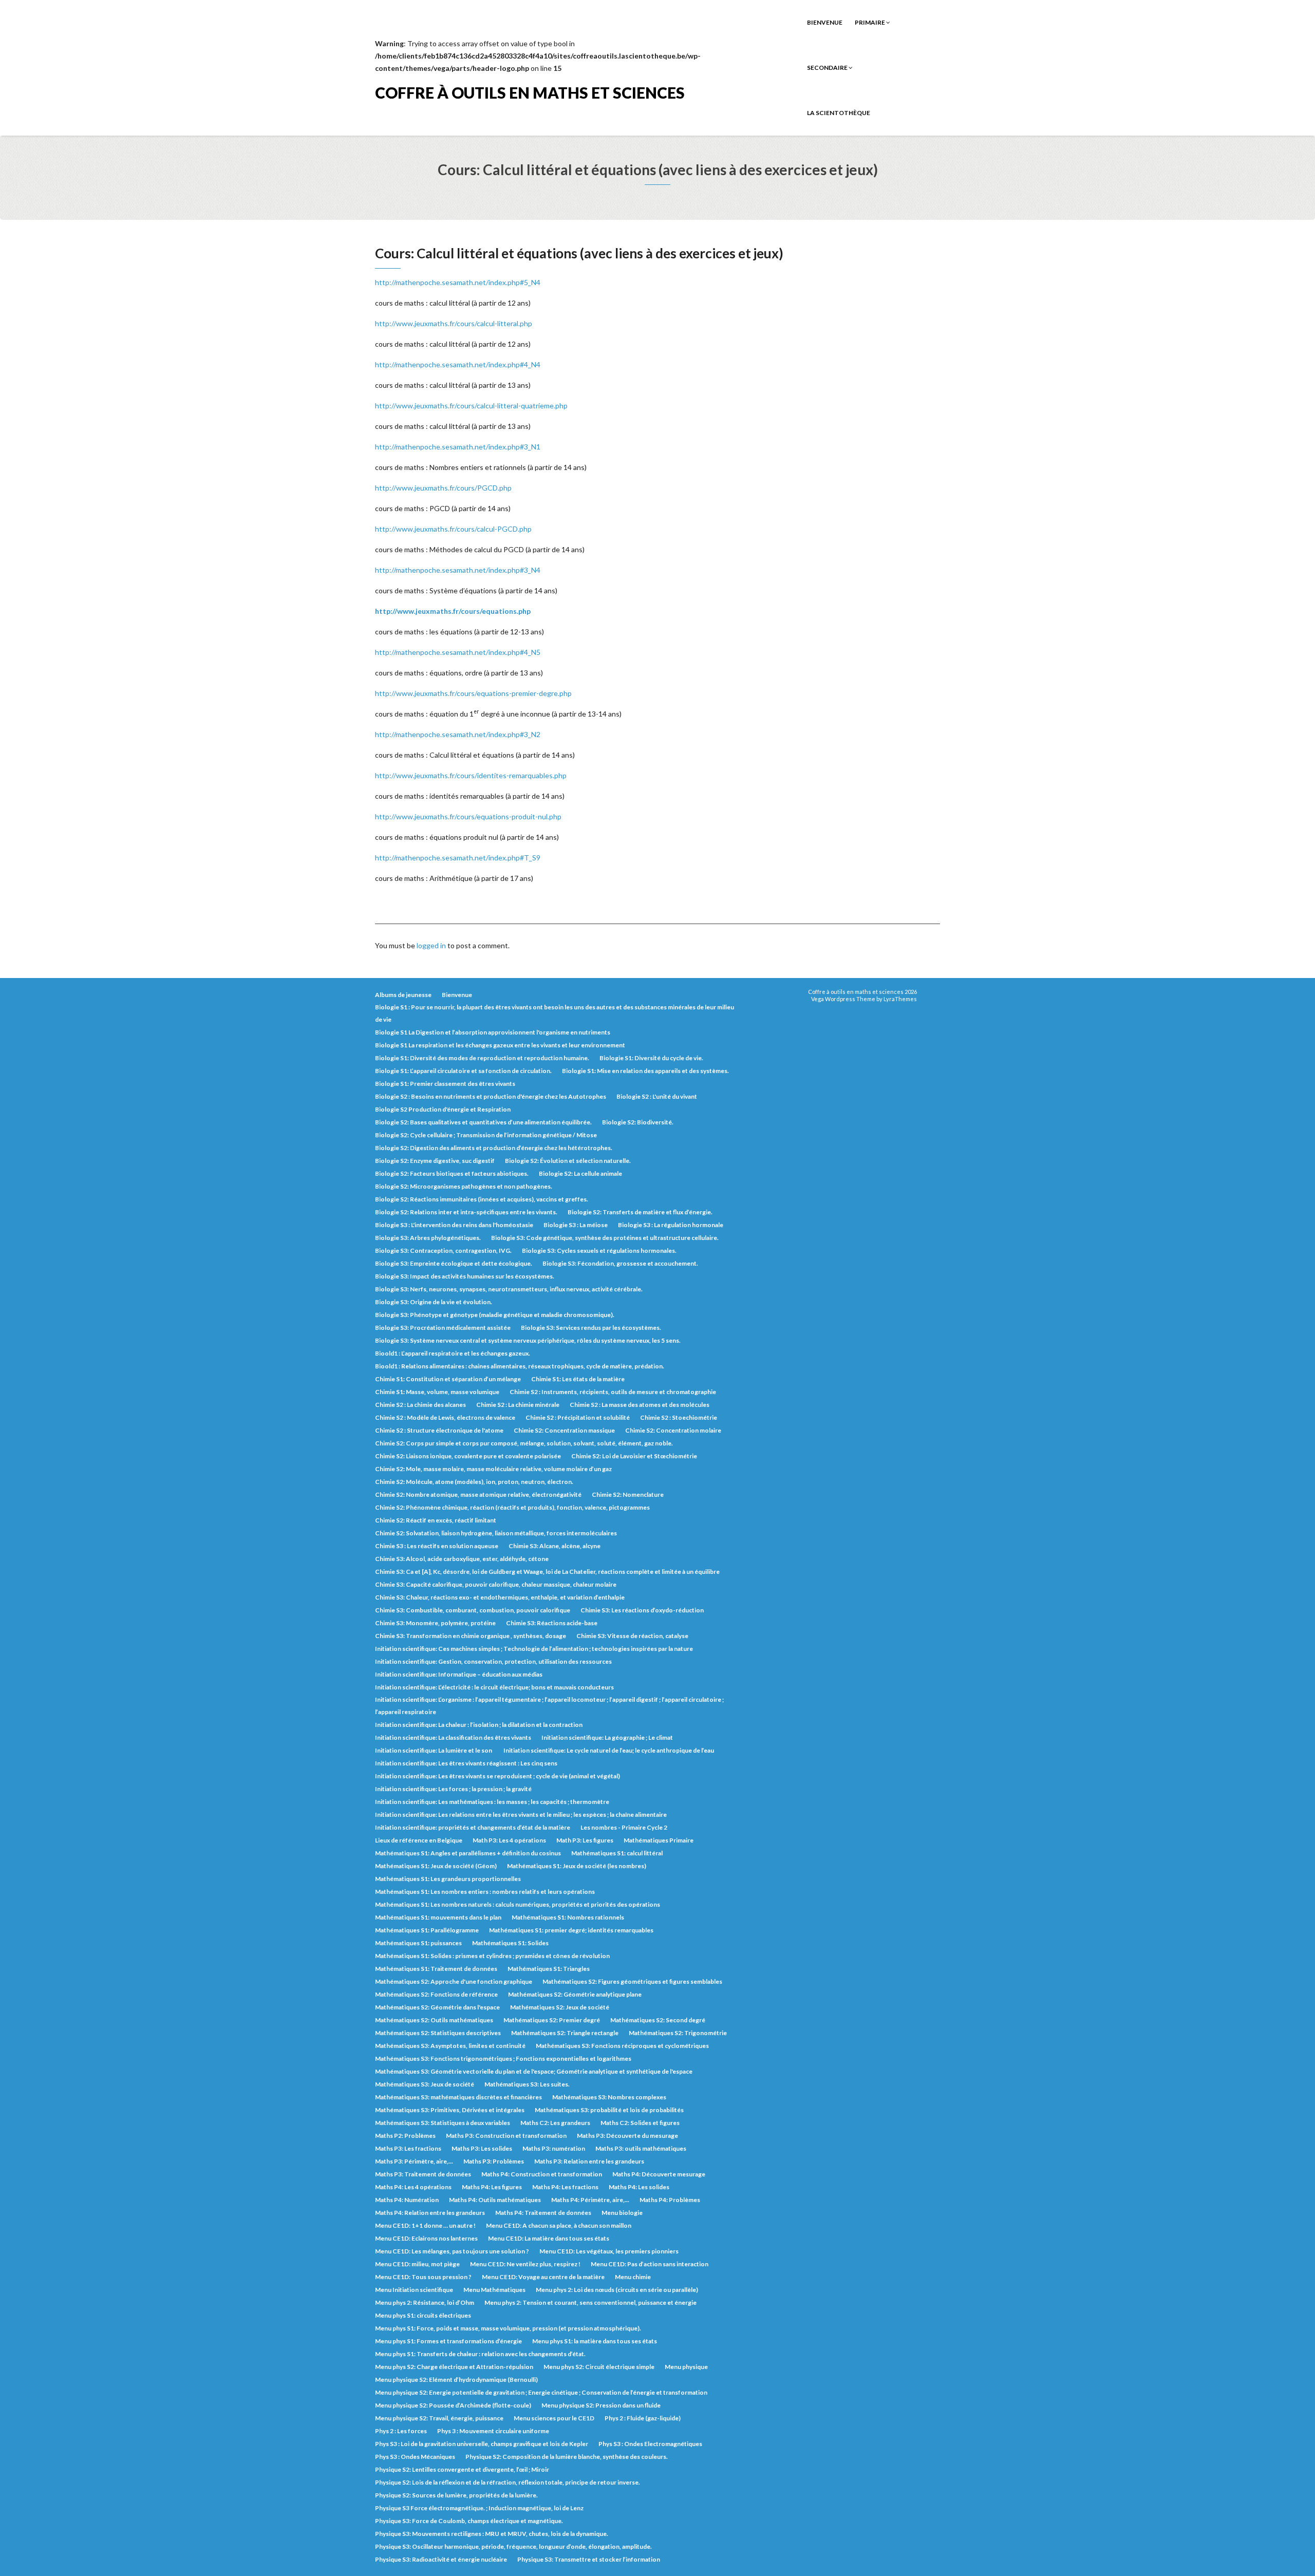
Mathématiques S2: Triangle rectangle (565, 2033)
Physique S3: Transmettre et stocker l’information (589, 2559)
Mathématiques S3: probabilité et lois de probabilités (609, 2110)
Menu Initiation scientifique (414, 2290)
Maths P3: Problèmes (494, 2161)
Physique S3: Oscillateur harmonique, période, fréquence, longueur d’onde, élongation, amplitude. (513, 2546)
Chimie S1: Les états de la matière (578, 1379)
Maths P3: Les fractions (408, 2148)
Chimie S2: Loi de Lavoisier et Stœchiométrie (634, 1456)
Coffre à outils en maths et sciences (530, 92)
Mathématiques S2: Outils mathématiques (434, 2020)
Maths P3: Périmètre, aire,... (414, 2161)
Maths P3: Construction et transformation (506, 2136)
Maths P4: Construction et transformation (542, 2174)
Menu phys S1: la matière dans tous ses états (595, 2341)
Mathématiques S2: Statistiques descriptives (438, 2033)
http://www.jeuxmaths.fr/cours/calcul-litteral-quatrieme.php (471, 406)
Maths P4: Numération (407, 2200)
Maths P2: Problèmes (405, 2136)
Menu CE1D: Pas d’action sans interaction (650, 2264)
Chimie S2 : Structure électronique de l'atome (439, 1430)
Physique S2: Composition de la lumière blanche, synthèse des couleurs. (567, 2457)
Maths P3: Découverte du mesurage (627, 2136)
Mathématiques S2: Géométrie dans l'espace (437, 2007)
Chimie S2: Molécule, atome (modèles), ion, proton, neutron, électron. (474, 1482)
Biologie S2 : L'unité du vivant (657, 1096)
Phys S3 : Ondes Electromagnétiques (650, 2444)
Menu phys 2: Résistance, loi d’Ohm (425, 2302)
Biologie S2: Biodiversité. (638, 1122)
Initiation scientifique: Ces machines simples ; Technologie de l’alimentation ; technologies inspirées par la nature (534, 1649)
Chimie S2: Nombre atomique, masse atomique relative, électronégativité (478, 1494)
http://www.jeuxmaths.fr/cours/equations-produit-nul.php (468, 816)
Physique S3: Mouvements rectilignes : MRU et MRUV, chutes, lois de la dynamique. (492, 2534)
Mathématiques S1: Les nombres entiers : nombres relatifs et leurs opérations (485, 1892)
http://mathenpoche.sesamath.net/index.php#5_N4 (458, 282)
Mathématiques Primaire (659, 1840)
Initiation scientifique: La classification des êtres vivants (453, 1737)
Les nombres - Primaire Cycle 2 (624, 1827)
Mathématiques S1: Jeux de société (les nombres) (577, 1866)
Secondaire (828, 68)
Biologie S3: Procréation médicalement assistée (443, 1328)
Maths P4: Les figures (492, 2187)
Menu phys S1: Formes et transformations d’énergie (448, 2341)
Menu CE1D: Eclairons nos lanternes (426, 2238)
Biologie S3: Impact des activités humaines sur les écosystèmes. (465, 1276)
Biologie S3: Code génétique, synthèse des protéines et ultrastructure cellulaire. (605, 1238)
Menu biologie (622, 2213)
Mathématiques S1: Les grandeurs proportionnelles (448, 1879)
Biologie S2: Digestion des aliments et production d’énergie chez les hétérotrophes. (494, 1148)
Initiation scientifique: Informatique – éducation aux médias (459, 1674)
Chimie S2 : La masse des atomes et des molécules (640, 1405)
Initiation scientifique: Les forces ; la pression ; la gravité (453, 1789)
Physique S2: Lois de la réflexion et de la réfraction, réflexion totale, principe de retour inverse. (508, 2482)
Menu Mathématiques (494, 2290)
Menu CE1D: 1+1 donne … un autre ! (425, 2225)
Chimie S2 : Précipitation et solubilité (578, 1417)
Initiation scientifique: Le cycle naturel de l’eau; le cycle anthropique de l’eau (609, 1750)
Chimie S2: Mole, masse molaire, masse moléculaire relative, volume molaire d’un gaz (493, 1469)
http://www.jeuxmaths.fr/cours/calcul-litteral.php (454, 323)
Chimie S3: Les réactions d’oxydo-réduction (642, 1610)
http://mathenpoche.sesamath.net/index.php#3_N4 (458, 570)
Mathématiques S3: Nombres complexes (609, 2097)
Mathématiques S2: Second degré (658, 2020)
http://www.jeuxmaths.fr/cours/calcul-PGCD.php (453, 529)
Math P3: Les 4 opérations (509, 1840)
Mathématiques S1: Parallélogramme (427, 1930)
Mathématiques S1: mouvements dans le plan (438, 1917)
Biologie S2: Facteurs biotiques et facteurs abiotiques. (452, 1173)
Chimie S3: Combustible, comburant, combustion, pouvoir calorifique (473, 1610)
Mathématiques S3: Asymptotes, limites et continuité (450, 2046)
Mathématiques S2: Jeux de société (560, 2007)
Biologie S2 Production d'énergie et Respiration (443, 1109)
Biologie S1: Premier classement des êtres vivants (445, 1084)
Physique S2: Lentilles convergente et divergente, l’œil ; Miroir (462, 2469)
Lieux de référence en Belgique (419, 1840)
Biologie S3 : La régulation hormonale (671, 1225)
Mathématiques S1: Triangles (549, 1969)
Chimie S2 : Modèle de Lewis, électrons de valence (445, 1417)
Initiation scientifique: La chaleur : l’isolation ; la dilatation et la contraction (479, 1725)
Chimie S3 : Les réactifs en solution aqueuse (437, 1546)
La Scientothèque (839, 113)
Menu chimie (633, 2277)
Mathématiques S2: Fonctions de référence (436, 1994)
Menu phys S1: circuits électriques (423, 2315)
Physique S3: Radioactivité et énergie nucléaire (441, 2559)
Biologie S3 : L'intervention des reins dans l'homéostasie (454, 1225)
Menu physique (686, 2367)
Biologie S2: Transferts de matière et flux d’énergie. (640, 1212)
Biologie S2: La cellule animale (580, 1173)
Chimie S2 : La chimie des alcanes (420, 1405)
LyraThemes (900, 999)
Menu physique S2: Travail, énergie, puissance (439, 2418)
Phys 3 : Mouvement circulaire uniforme (493, 2431)
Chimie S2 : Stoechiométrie (679, 1417)
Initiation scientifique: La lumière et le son (434, 1750)
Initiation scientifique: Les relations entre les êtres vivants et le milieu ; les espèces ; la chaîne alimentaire (521, 1815)
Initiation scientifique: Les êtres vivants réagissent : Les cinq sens (466, 1763)
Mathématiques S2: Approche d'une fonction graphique (454, 1981)
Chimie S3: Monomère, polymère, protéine (435, 1623)
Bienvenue (825, 22)
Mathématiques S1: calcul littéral (617, 1853)
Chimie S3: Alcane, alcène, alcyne (555, 1546)
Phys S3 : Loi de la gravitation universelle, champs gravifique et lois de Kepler (482, 2444)
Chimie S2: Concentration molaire (673, 1430)
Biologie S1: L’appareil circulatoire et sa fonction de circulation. (463, 1071)
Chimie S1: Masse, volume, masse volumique (437, 1392)
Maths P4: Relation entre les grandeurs (430, 2213)
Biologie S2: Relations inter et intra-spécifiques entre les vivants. (466, 1212)
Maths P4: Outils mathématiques (495, 2200)
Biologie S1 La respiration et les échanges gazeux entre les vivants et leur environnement (500, 1045)
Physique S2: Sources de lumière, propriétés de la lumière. (456, 2495)
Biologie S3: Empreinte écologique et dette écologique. (454, 1263)
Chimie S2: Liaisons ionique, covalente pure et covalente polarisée (468, 1456)
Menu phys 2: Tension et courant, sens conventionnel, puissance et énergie (590, 2302)
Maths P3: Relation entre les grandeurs (589, 2161)
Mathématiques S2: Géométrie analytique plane (575, 1994)
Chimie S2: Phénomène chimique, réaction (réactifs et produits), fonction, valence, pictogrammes (512, 1507)
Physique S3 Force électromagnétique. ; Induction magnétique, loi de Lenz (479, 2508)
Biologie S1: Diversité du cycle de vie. (651, 1058)
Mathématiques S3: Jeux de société (425, 2084)
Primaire (870, 22)
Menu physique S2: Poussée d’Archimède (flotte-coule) (453, 2405)
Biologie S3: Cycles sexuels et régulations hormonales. (599, 1251)
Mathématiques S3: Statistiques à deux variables (443, 2123)
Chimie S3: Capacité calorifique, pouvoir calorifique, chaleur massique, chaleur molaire (496, 1584)
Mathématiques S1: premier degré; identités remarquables (571, 1930)
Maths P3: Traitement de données (423, 2174)
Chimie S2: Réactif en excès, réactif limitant (436, 1520)
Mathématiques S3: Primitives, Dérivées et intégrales (450, 2110)
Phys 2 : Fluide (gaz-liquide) (643, 2418)
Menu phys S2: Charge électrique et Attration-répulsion (454, 2367)
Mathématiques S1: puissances (418, 1943)
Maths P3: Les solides (482, 2148)
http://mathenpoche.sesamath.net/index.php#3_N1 (458, 447)
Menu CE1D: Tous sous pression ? (423, 2277)
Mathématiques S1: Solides (510, 1943)
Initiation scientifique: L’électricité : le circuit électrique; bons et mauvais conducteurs (494, 1687)
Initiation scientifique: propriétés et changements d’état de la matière (473, 1827)
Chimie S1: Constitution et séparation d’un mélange (448, 1379)
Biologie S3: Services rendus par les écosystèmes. (591, 1328)
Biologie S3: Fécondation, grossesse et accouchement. (620, 1263)
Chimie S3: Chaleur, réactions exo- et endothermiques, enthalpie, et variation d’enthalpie (500, 1597)
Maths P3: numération (554, 2148)
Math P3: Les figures (585, 1840)
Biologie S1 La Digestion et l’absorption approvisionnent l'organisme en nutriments (493, 1032)
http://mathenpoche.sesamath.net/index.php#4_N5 (458, 652)
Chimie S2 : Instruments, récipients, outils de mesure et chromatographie (613, 1392)
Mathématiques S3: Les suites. (527, 2084)
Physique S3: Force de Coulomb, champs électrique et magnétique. (469, 2521)
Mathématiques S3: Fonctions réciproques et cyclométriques (622, 2046)
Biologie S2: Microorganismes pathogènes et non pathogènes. (464, 1186)
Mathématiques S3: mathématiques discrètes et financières (458, 2097)
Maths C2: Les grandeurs (555, 2123)
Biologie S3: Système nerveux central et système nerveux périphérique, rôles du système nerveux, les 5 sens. (528, 1340)
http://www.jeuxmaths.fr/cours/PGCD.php (443, 488)
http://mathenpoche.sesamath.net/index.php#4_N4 (458, 364)
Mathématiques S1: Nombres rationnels (568, 1917)
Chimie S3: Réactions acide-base (552, 1623)
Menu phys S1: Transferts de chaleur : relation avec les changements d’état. (480, 2354)
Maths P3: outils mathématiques (641, 2148)
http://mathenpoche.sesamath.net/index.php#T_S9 (458, 858)
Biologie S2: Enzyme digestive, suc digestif (435, 1161)
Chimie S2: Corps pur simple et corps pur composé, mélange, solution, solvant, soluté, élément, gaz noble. (524, 1443)
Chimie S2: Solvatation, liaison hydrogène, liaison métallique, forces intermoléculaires (496, 1533)
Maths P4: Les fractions (565, 2187)
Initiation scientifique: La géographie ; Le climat (607, 1737)
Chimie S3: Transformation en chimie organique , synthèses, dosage (471, 1636)
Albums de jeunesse (403, 995)
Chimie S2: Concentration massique (564, 1430)
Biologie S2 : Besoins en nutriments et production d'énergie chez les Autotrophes (491, 1096)
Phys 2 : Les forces (401, 2431)
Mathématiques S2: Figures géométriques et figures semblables (632, 1981)
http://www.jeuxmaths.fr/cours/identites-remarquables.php (471, 775)
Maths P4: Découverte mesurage (659, 2174)
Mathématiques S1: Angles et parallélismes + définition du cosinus (468, 1853)
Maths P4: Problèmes (670, 2200)
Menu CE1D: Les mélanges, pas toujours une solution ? (452, 2251)
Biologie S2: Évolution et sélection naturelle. (568, 1161)
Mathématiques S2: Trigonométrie (678, 2033)
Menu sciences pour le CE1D (554, 2418)
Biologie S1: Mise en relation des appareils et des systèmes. (645, 1071)
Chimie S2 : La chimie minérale (518, 1405)
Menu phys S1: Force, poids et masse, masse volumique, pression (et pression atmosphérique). (508, 2328)
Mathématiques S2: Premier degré (552, 2020)
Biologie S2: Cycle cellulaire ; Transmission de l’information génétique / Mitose (486, 1135)
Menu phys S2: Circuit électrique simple (599, 2367)
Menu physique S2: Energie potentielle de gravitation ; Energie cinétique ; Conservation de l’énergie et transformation (541, 2392)
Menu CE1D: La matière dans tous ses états (549, 2238)
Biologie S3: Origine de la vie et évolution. (434, 1302)
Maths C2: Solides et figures (640, 2123)
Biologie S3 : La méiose (576, 1225)
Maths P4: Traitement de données (543, 2213)
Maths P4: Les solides (639, 2187)
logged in (431, 945)
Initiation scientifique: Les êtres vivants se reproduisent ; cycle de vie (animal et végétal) (497, 1776)
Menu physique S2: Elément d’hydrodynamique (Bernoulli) (456, 2380)
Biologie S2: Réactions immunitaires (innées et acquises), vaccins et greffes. (482, 1199)
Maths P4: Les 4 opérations (413, 2187)
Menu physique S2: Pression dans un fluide (601, 2405)
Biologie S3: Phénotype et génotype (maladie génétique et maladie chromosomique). (495, 1315)
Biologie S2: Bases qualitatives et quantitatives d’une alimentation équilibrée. (483, 1122)
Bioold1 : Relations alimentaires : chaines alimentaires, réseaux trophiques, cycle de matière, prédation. (520, 1366)
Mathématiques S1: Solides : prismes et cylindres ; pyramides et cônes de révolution (492, 1956)
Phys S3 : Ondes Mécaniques (415, 2457)
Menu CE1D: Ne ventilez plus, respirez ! (525, 2264)
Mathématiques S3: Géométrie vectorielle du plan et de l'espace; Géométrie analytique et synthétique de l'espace (534, 2071)
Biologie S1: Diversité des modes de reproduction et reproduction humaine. (482, 1058)
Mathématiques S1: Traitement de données (436, 1969)
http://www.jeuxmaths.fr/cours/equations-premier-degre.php (473, 693)
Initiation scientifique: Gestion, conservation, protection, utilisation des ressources (493, 1661)
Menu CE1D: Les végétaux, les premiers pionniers (609, 2251)
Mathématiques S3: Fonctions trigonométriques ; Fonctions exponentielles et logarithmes (503, 2058)
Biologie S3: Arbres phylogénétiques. (428, 1238)
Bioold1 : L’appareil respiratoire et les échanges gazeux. (453, 1353)
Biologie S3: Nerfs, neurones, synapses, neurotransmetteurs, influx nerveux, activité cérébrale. (509, 1289)
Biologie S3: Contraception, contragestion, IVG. (443, 1251)
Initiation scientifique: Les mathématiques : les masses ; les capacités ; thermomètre (492, 1802)
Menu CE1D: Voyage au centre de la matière (543, 2277)
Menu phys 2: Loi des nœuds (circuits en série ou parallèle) (617, 2290)
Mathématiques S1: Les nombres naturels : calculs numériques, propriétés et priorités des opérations (518, 1904)
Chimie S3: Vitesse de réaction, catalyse (632, 1636)
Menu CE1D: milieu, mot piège (417, 2264)
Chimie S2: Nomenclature (628, 1494)
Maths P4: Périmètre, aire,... (590, 2200)
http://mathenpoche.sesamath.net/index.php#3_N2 (458, 734)
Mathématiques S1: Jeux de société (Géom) (436, 1866)
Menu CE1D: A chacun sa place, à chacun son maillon (559, 2225)
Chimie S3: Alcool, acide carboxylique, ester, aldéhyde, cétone (462, 1559)
